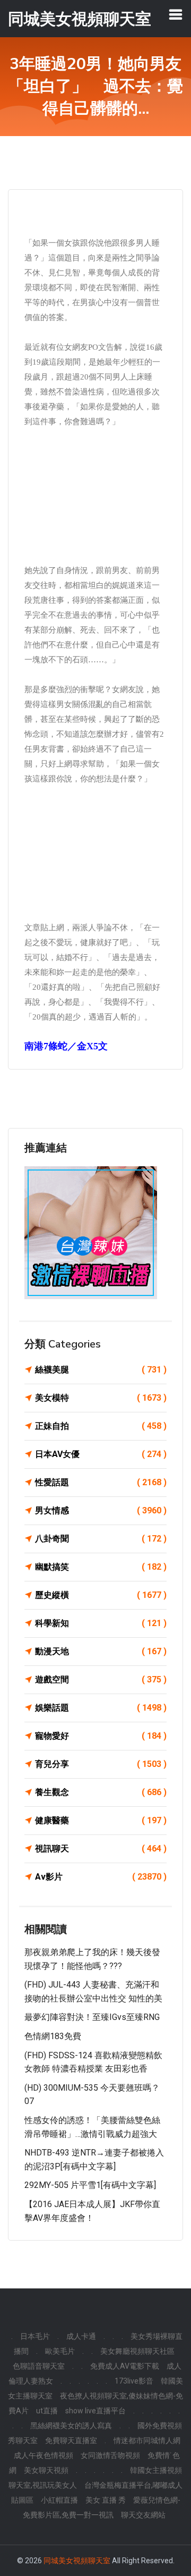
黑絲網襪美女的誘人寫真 (71, 2426)
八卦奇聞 (101, 1539)
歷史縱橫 (101, 1595)
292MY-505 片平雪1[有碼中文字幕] (90, 2185)
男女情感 (101, 1510)
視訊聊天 (101, 1849)
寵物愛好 (101, 1736)
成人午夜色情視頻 (44, 2455)
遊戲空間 (101, 1680)
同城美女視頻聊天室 (77, 2561)
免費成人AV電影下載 (125, 2366)
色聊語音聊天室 (39, 2366)
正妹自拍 (101, 1426)
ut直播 (47, 2411)
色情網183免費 (53, 2036)
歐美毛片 (60, 2351)
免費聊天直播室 (71, 2440)
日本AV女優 (101, 1454)
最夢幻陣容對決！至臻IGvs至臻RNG (92, 2017)
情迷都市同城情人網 (147, 2440)
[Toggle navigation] (176, 14)
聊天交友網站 (143, 2515)
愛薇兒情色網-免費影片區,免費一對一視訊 (102, 2507)
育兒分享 (101, 1764)
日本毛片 (35, 2336)
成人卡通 (81, 2336)
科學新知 (101, 1623)
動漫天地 (101, 1651)
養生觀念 (101, 1792)
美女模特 (101, 1398)
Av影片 (101, 1877)
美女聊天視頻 (46, 2470)
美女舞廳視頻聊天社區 (137, 2351)
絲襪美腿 (101, 1370)
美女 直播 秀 (106, 2500)
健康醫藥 (101, 1820)
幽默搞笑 (101, 1567)
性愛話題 (101, 1482)
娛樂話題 (101, 1708)
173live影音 (134, 2381)
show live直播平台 (95, 2411)
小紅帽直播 (59, 2500)
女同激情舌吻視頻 (110, 2455)
